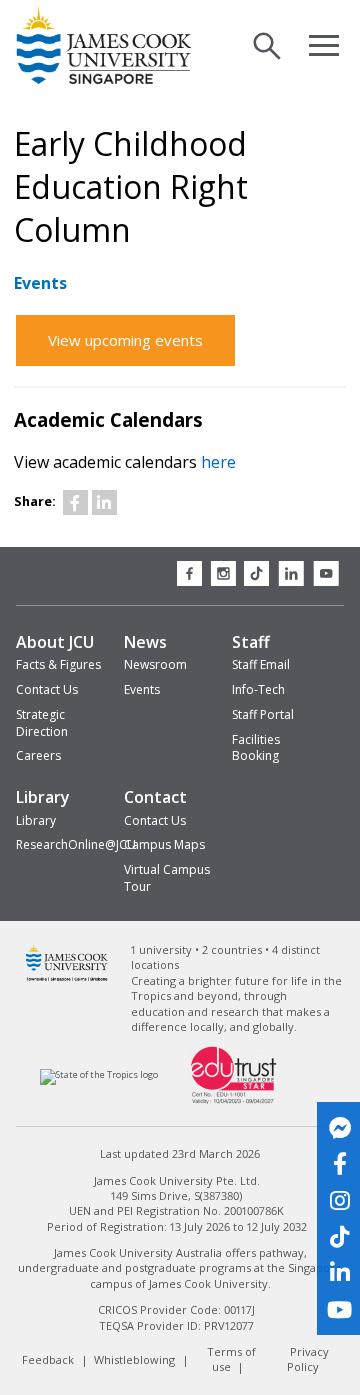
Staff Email (261, 664)
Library (43, 797)
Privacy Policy (307, 1359)
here (218, 462)
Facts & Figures (58, 664)
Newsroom (155, 664)
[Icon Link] (75, 502)
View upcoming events (125, 340)
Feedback (48, 1359)
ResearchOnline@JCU (76, 844)
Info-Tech (258, 689)
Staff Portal (263, 714)
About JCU (55, 642)
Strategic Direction (42, 723)
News (145, 642)
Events (142, 689)
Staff (251, 642)
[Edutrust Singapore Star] (234, 1102)
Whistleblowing (134, 1359)
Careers (38, 755)
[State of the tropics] (99, 1074)
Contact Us (47, 689)
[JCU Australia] (67, 978)
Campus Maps (164, 844)
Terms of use (231, 1359)
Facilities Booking (256, 748)
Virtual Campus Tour (167, 878)
